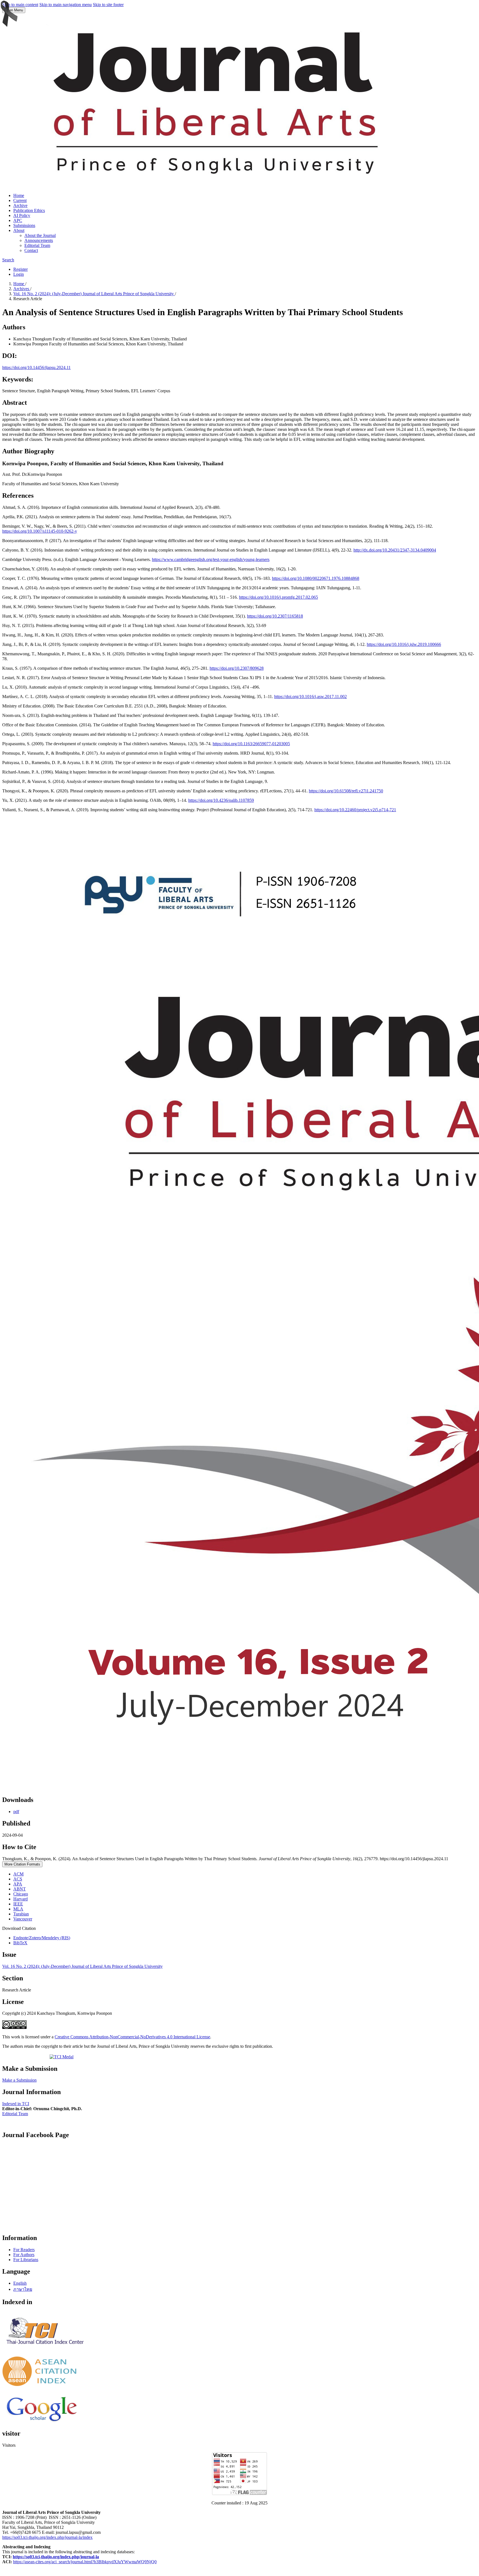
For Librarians (26, 2260)
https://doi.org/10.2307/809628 (237, 668)
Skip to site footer (108, 5)
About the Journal (40, 235)
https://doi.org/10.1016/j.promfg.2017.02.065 (278, 597)
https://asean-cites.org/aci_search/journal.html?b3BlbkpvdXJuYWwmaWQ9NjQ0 (85, 2562)
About (19, 230)
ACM (18, 1874)
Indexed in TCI (16, 2104)
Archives (22, 289)
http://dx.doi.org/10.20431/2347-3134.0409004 (395, 550)
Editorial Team (37, 245)
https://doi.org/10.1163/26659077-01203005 (251, 744)
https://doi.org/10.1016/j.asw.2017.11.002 (310, 697)
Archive (20, 205)
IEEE (18, 1904)
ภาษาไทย (23, 2289)
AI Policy (22, 215)
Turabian (21, 1914)
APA (18, 1884)
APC (18, 220)
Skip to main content (20, 5)
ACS (18, 1879)
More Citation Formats (22, 1864)
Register (21, 269)
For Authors (24, 2255)
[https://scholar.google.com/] (42, 2422)
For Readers (24, 2250)
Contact (31, 250)
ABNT (20, 1889)
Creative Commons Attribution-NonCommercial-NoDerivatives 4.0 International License (132, 2037)
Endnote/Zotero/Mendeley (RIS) (42, 1938)
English (20, 2283)
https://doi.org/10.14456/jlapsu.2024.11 (36, 367)
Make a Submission (19, 2080)
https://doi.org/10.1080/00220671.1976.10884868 (316, 578)
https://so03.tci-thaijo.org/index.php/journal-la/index (47, 2537)
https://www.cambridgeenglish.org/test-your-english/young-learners (211, 559)
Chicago (21, 1894)
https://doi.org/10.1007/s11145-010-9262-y (40, 531)
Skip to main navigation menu (66, 5)
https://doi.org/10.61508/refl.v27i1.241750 (346, 791)
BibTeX (20, 1943)
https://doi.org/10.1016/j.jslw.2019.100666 (404, 644)
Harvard (21, 1899)
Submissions (24, 225)
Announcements (39, 240)
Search (8, 260)
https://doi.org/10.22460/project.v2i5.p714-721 (355, 810)
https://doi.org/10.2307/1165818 (275, 616)
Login (19, 274)
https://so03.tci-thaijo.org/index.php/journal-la (56, 2557)
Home (19, 195)
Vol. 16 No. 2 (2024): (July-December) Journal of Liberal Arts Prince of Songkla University (94, 294)
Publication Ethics (29, 210)
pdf (16, 1812)
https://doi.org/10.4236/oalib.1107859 (221, 800)
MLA (18, 1909)
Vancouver (23, 1919)
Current (20, 200)
